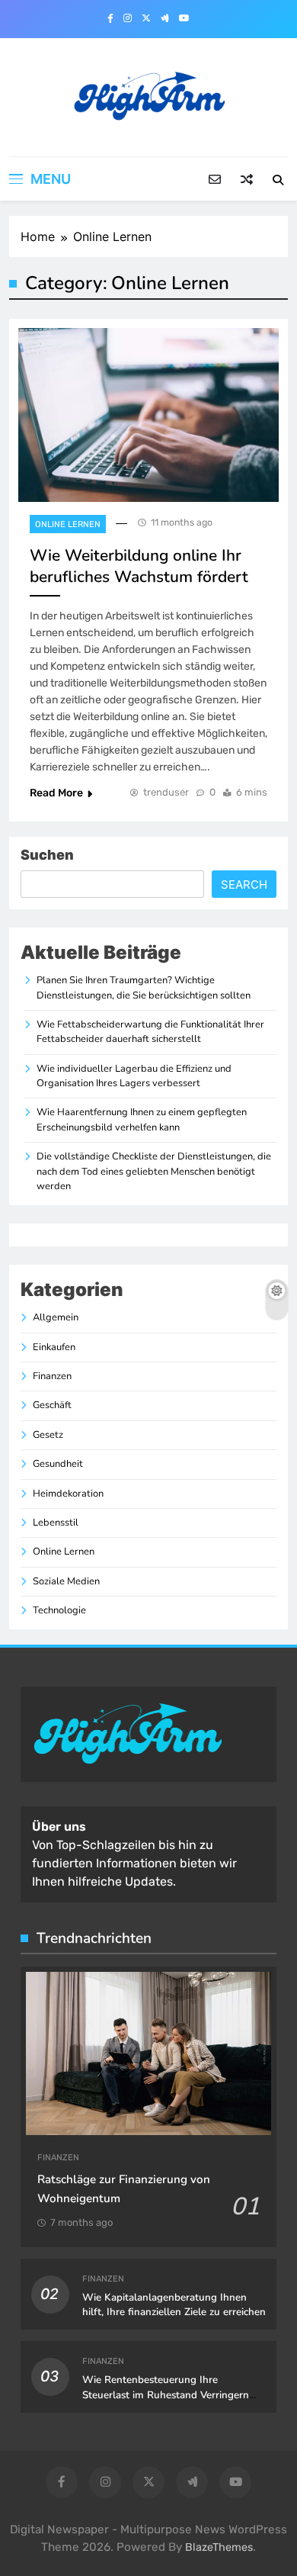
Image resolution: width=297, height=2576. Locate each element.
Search (244, 884)
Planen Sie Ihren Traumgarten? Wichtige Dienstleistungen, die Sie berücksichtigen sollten (144, 987)
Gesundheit (58, 1464)
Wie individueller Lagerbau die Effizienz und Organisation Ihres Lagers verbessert (134, 1076)
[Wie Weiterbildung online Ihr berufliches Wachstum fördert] (148, 415)
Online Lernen (68, 524)
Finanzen (52, 1376)
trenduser (166, 792)
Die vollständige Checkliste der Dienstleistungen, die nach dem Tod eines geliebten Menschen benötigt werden (154, 1171)
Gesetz (48, 1435)
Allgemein (56, 1317)
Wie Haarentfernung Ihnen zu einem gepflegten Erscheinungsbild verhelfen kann (142, 1119)
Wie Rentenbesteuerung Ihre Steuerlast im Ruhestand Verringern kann (166, 2395)
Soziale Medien (66, 1581)
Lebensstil (56, 1523)
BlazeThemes (219, 2547)
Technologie (59, 1610)
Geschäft (52, 1405)
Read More (56, 793)
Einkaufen (54, 1347)
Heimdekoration (68, 1494)
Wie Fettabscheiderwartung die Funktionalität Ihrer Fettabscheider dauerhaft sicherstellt (150, 1032)
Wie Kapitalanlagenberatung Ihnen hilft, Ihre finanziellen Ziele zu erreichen (174, 2305)
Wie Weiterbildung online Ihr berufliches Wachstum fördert (139, 566)
